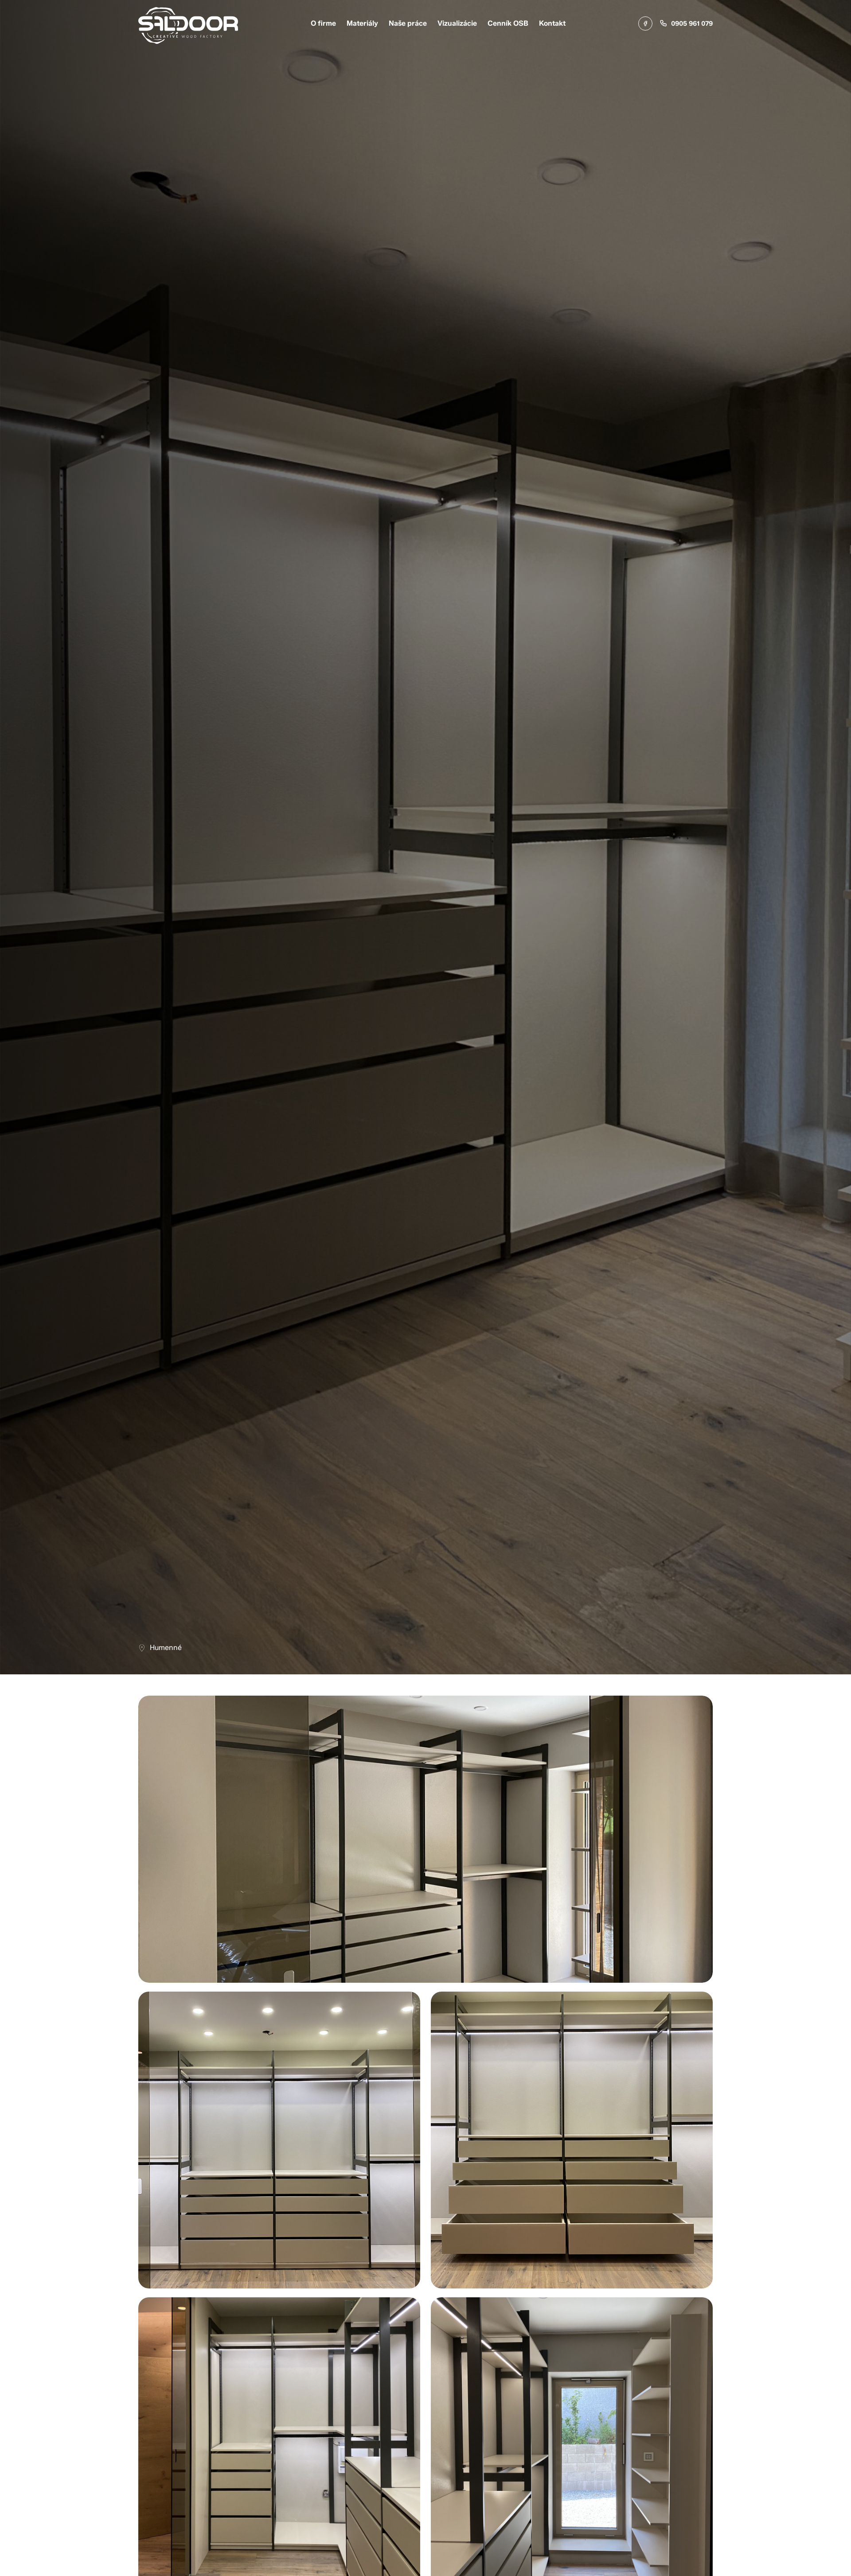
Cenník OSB (508, 23)
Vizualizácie (457, 23)
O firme (323, 23)
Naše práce (408, 23)
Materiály (362, 23)
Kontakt (552, 23)
